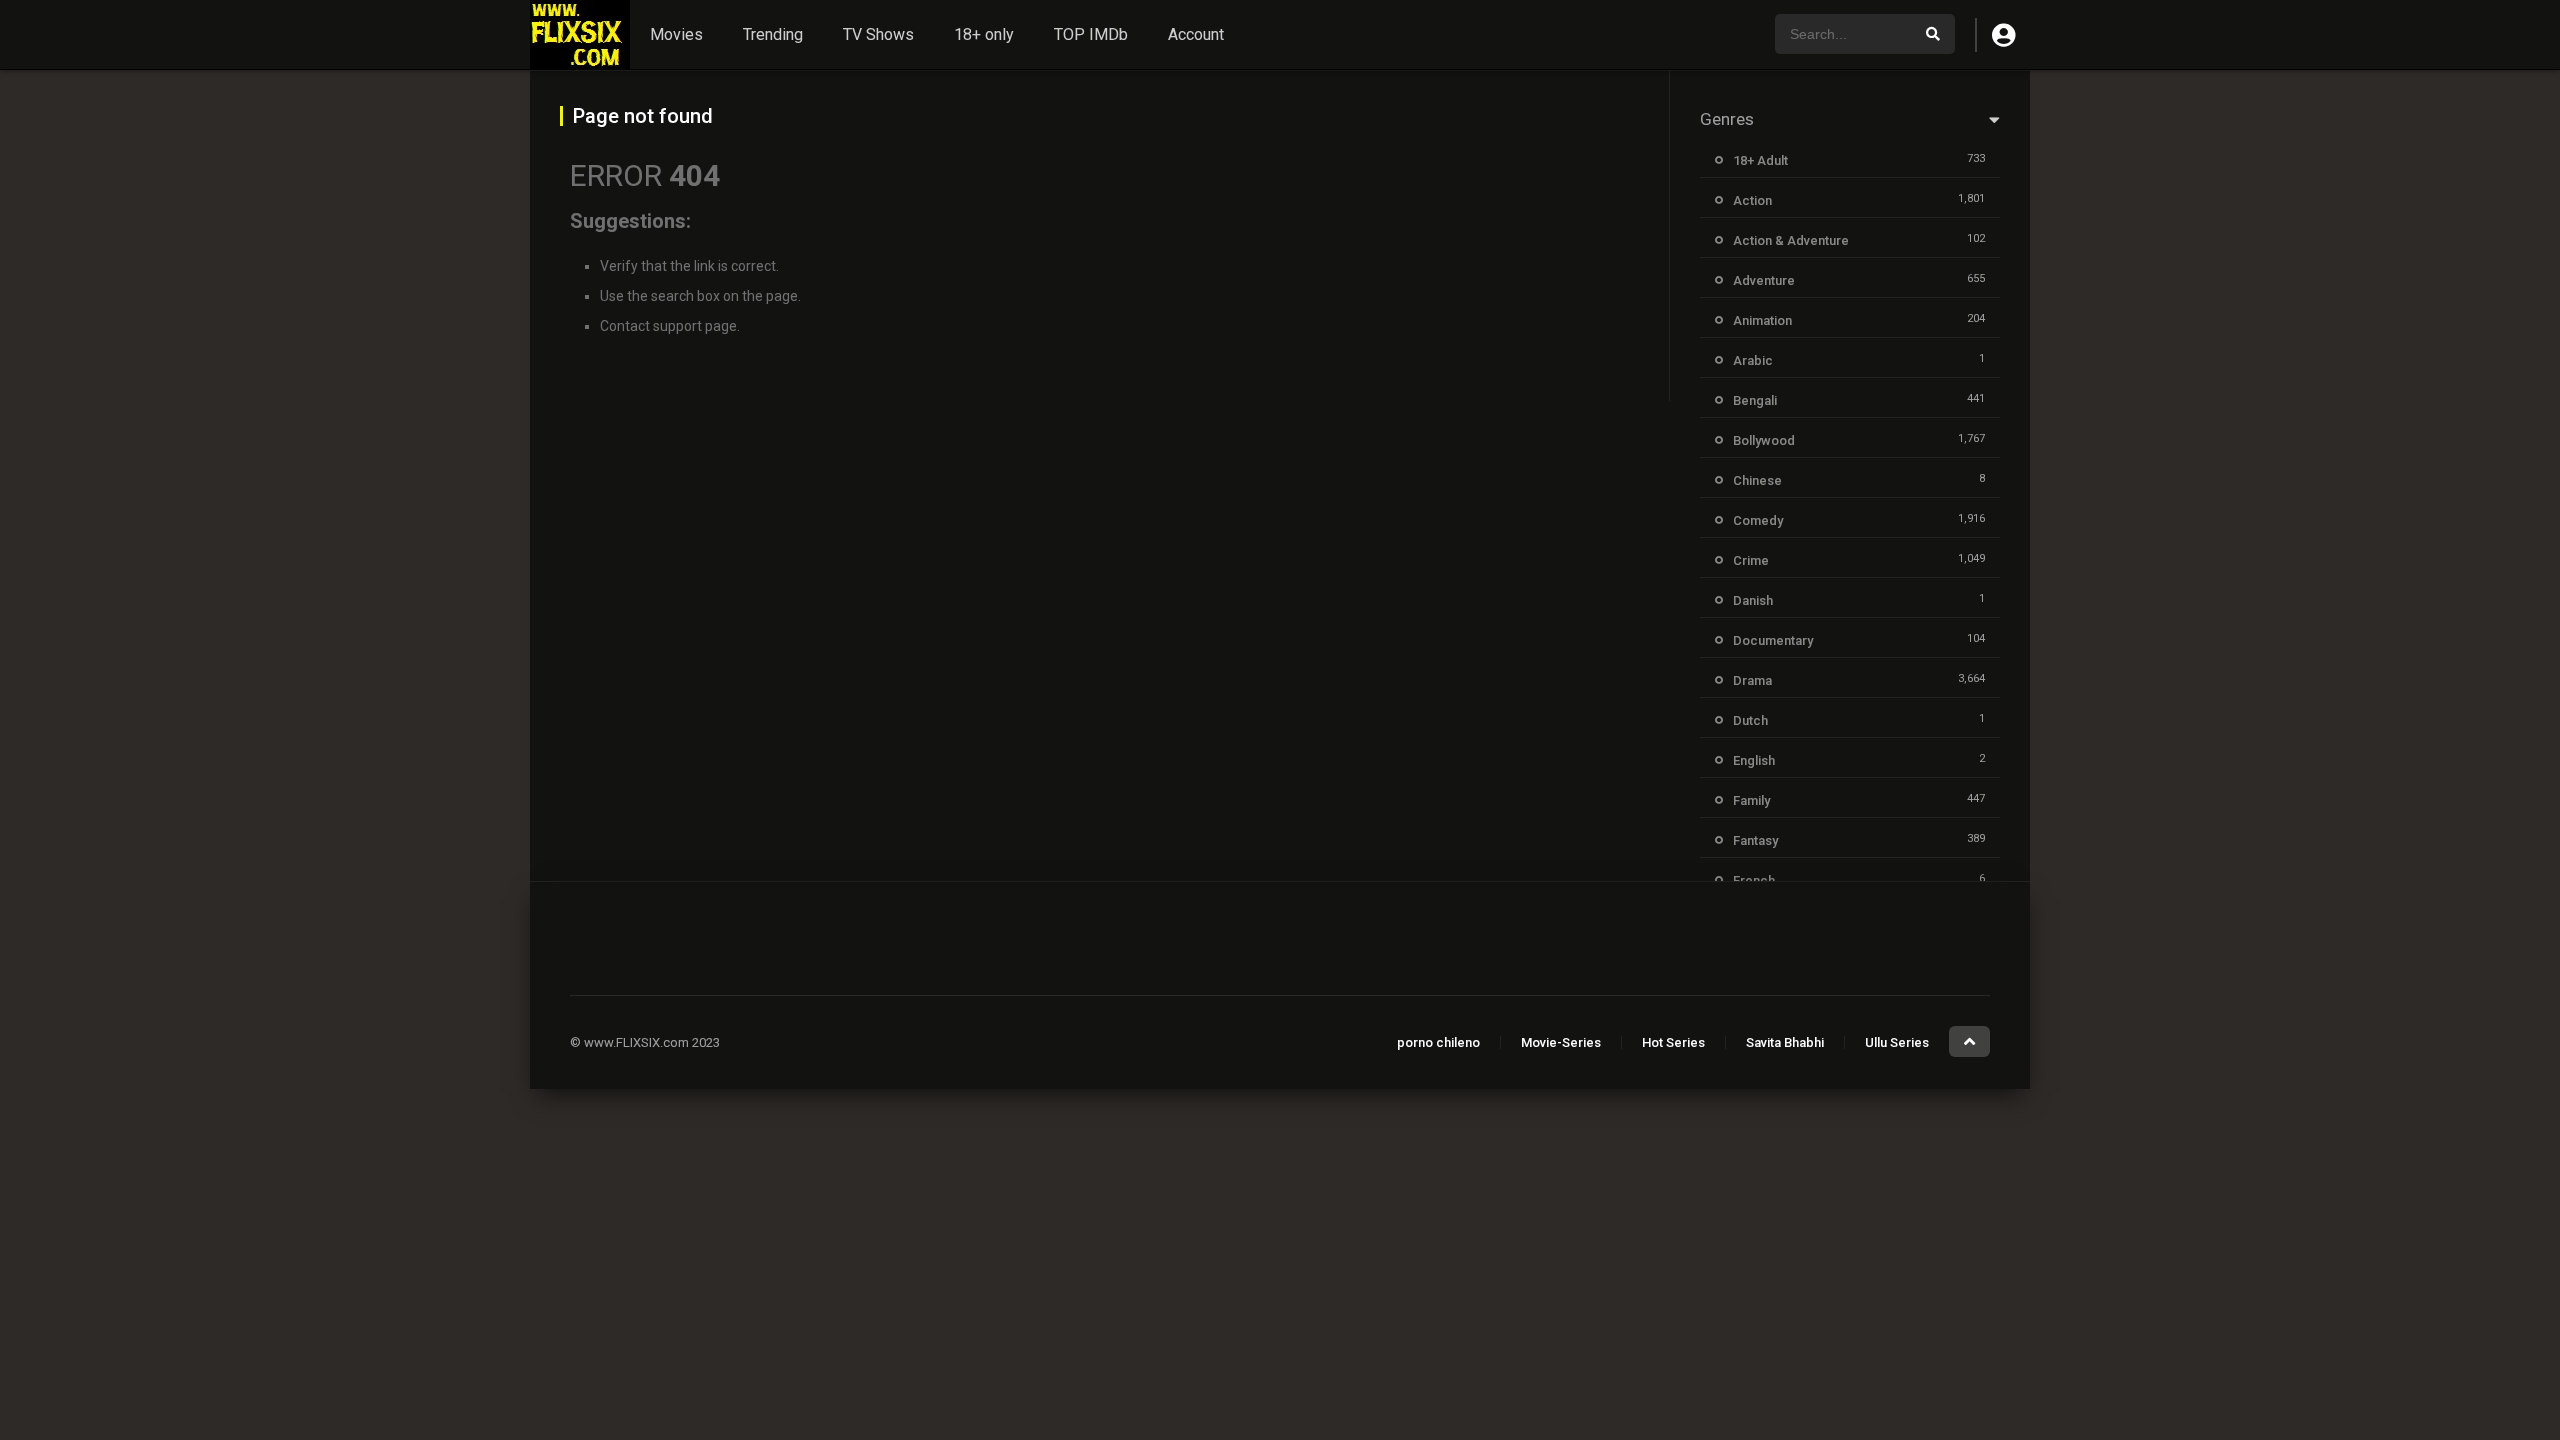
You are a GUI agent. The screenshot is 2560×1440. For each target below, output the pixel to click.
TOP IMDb (1091, 34)
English (1754, 760)
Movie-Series (1561, 1042)
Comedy (1758, 520)
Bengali (1755, 400)
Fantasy (1755, 840)
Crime (1751, 560)
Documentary (1773, 640)
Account (1196, 34)
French (1754, 880)
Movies (676, 34)
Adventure (1764, 280)
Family (1751, 800)
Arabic (1753, 360)
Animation (1762, 320)
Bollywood (1764, 440)
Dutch (1750, 720)
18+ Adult (1760, 160)
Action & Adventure (1791, 240)
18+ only (984, 34)
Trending (773, 34)
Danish (1753, 600)
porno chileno (1438, 1042)
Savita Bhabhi (1785, 1042)
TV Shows (878, 34)
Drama (1752, 680)
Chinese (1757, 480)
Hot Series (1673, 1042)
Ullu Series (1897, 1042)
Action (1752, 200)
